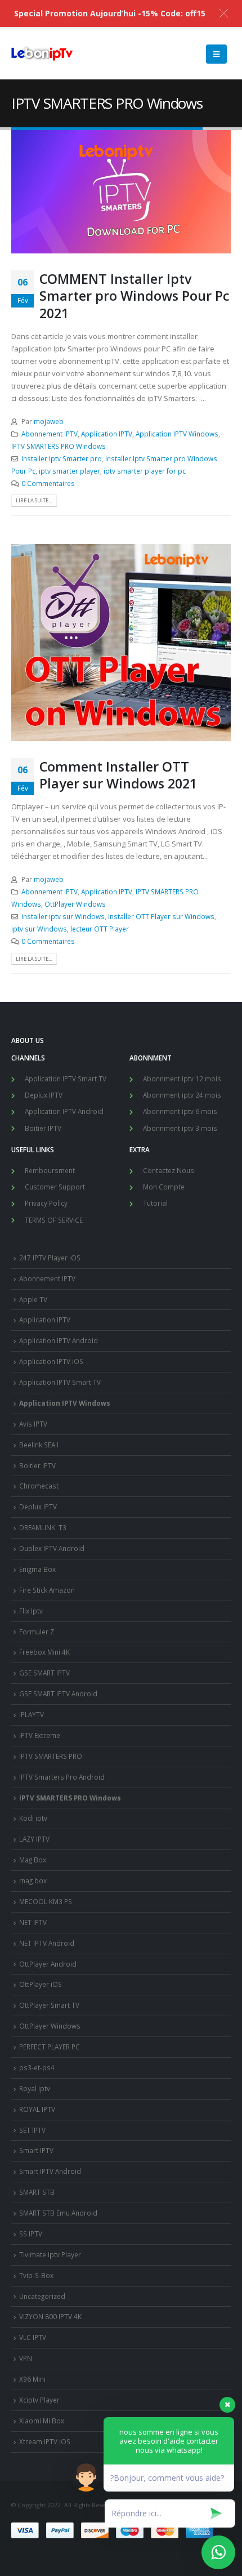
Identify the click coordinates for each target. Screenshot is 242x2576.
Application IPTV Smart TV (66, 1078)
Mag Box (33, 1860)
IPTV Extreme (40, 1735)
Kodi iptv (33, 1818)
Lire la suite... (34, 500)
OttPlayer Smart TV (49, 2005)
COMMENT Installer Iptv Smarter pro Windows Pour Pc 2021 (135, 296)
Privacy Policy (46, 1203)
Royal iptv (35, 2088)
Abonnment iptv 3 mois (180, 1128)
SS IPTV (31, 2234)
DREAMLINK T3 (43, 1527)
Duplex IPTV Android (52, 1548)
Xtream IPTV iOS (45, 2441)
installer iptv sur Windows (63, 916)
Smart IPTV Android (50, 2171)
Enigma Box (37, 1569)
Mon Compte (164, 1187)
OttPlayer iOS (41, 1984)
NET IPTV (33, 1922)
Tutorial (155, 1203)
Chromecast (39, 1486)
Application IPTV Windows (177, 434)
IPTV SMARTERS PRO (51, 1756)
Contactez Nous (169, 1170)
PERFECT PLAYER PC (50, 2047)
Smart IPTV (36, 2150)
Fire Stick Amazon (47, 1590)
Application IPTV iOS (51, 1361)
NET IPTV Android (47, 1943)
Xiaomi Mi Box (42, 2421)
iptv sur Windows (39, 929)
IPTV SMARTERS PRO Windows (59, 446)
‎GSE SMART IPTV (44, 1673)
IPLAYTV (32, 1714)
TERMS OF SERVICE (54, 1220)
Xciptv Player (39, 2400)
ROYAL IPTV (37, 2109)
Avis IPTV (33, 1424)
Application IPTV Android (64, 1111)
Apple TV (33, 1299)
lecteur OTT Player (100, 929)
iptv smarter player (70, 471)
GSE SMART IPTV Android (58, 1693)
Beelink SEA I (40, 1445)
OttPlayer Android (48, 1964)
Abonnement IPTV (50, 434)
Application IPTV (107, 434)
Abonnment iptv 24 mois (182, 1095)
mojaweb (49, 421)
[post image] (121, 192)
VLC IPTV (33, 2337)
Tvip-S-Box (36, 2275)
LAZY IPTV (34, 1839)
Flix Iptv (31, 1611)
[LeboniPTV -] (42, 54)
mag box (33, 1880)
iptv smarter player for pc (145, 471)
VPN (26, 2358)
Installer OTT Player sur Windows (161, 916)
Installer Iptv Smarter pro (62, 458)
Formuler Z (37, 1632)
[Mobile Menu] (216, 54)
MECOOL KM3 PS (46, 1901)
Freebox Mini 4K (44, 1652)
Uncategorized (42, 2296)
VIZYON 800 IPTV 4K (50, 2316)
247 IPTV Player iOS (50, 1258)
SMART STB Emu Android (58, 2213)
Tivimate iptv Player (50, 2254)
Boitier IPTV (43, 1128)
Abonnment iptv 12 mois (182, 1078)
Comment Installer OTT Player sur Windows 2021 (118, 775)
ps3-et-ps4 (37, 2067)
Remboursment (50, 1170)
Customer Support (55, 1187)
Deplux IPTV (44, 1095)
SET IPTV (32, 2130)
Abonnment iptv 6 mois (180, 1111)
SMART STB (37, 2192)
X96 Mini (32, 2379)
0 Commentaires (48, 483)
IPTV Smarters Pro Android (62, 1777)
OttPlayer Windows (75, 904)
